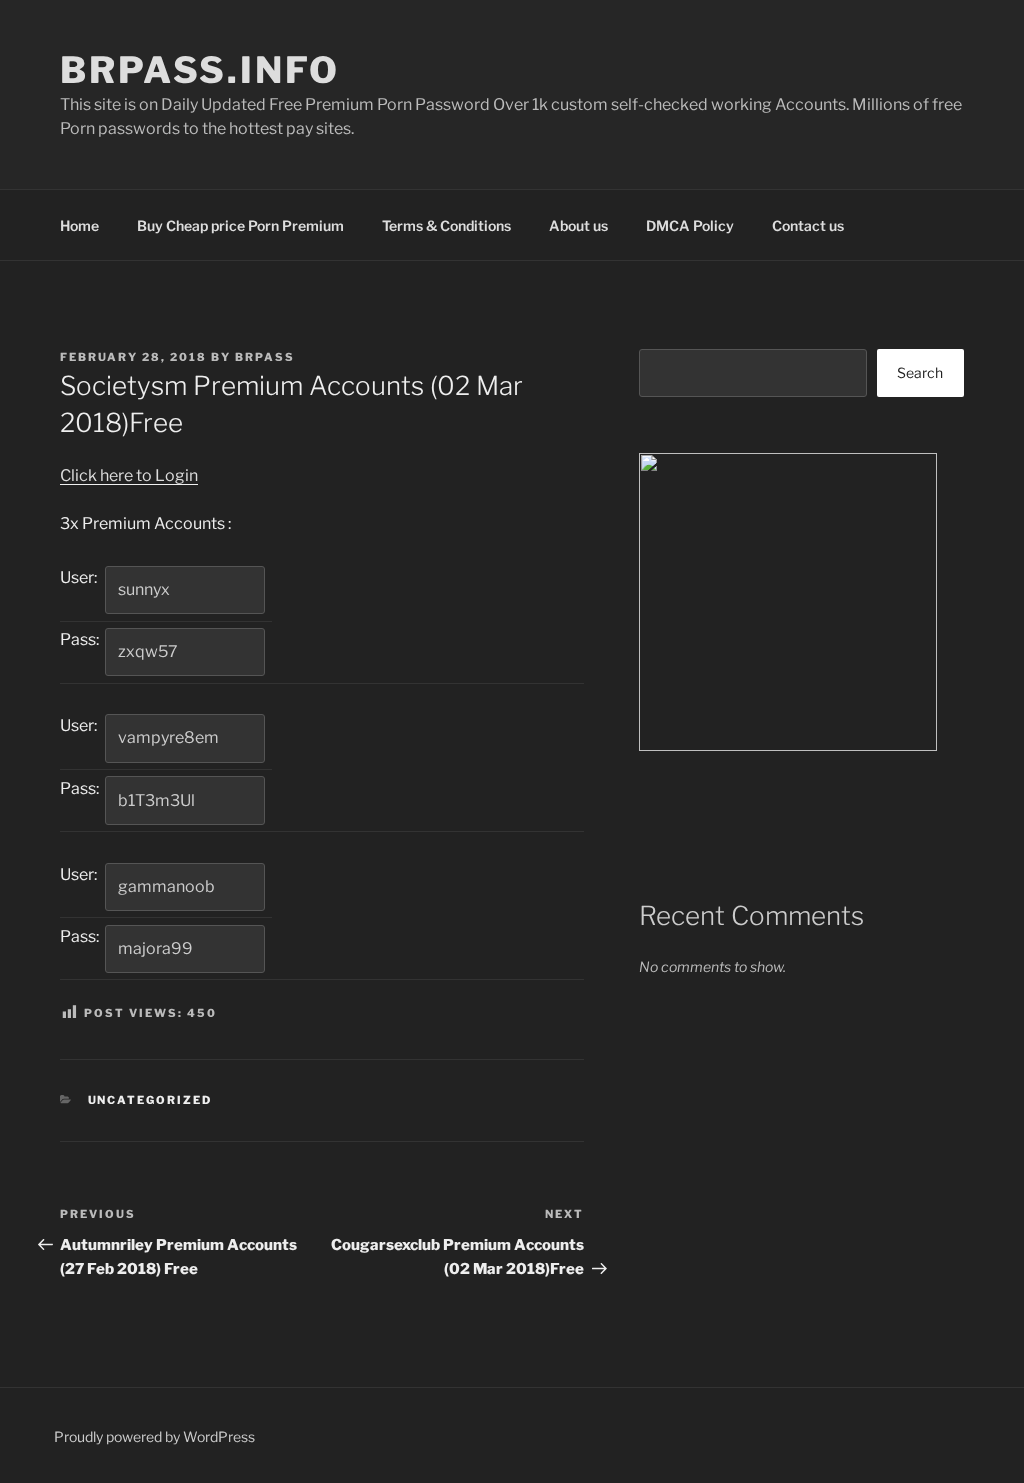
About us (578, 225)
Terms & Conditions (446, 225)
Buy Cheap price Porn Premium (240, 225)
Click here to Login (129, 475)
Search (920, 372)
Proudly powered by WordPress (154, 1436)
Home (79, 225)
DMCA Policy (690, 225)
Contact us (808, 225)
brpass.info (200, 70)
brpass (265, 357)
